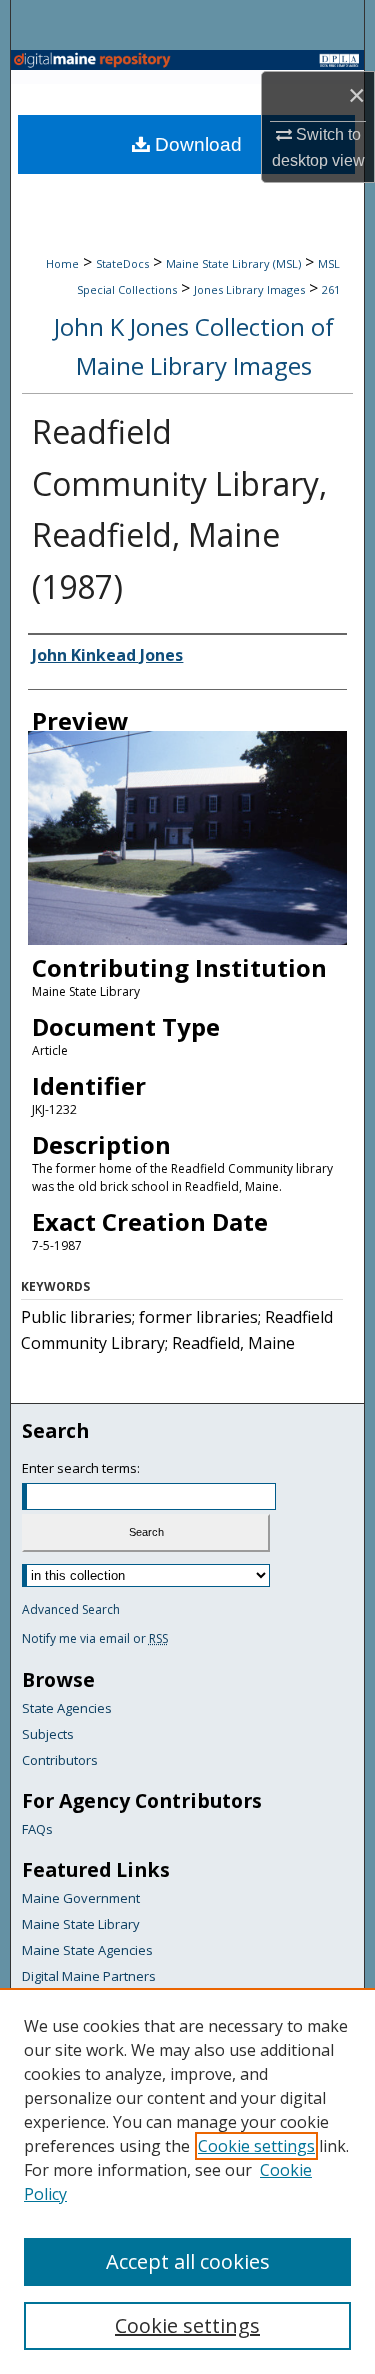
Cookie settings (256, 2146)
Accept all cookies (188, 2261)
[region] (187, 2181)
